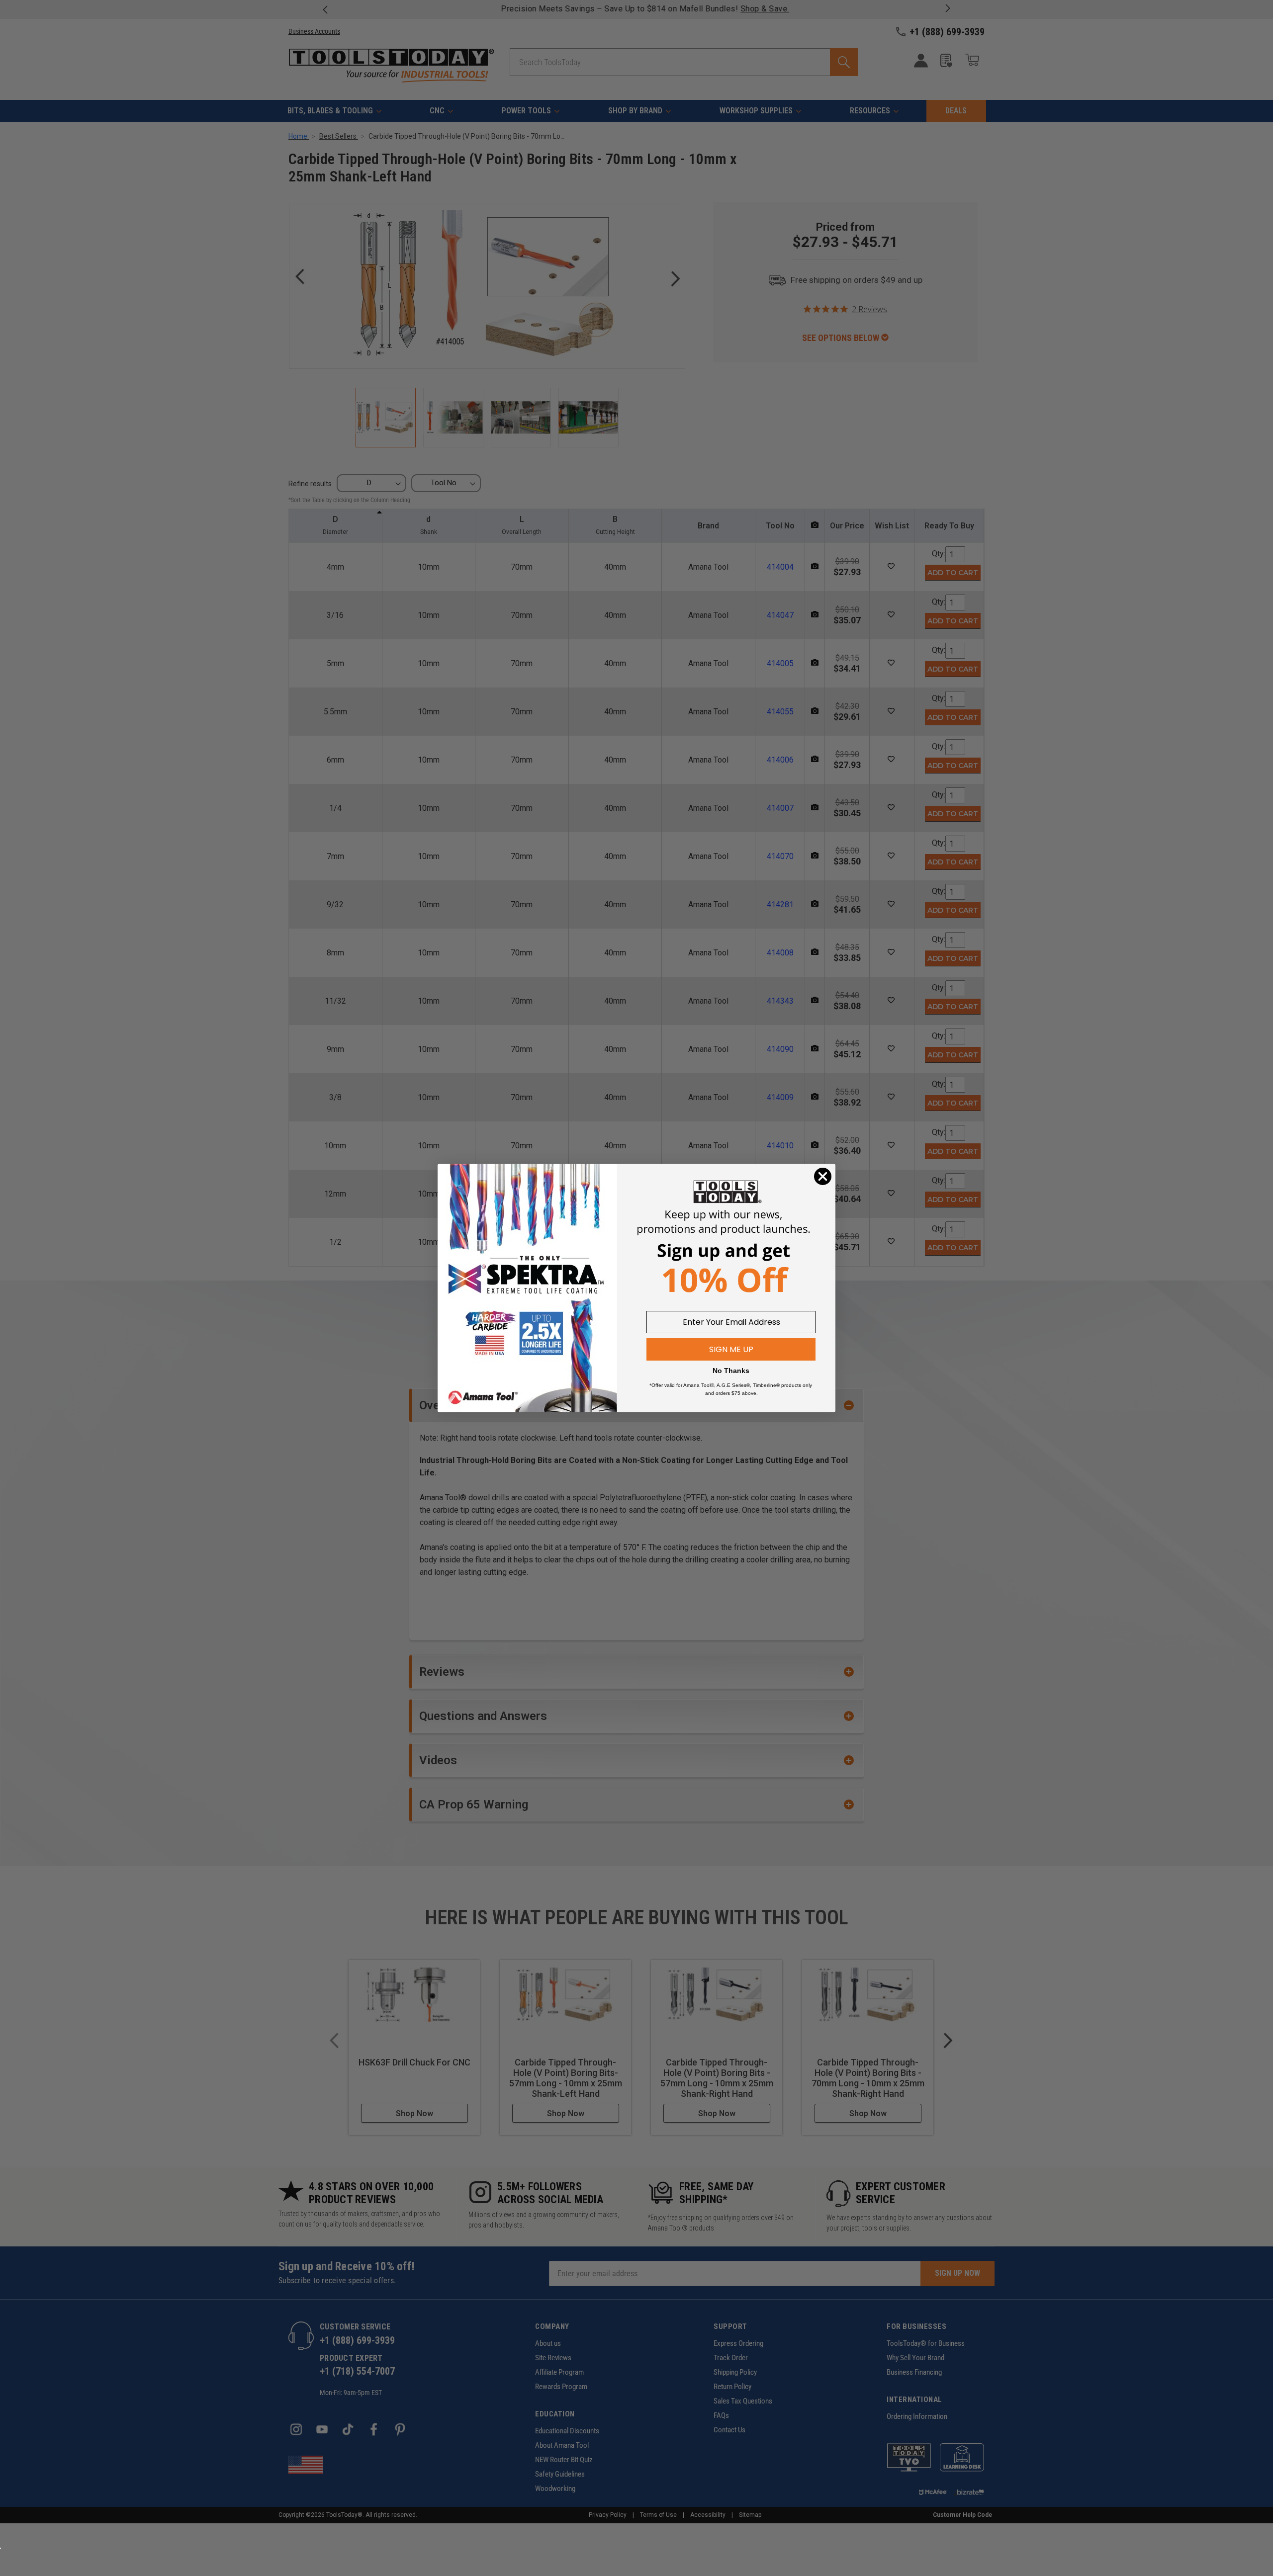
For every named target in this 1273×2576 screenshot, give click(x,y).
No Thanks (731, 1371)
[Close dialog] (823, 1176)
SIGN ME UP (731, 1349)
